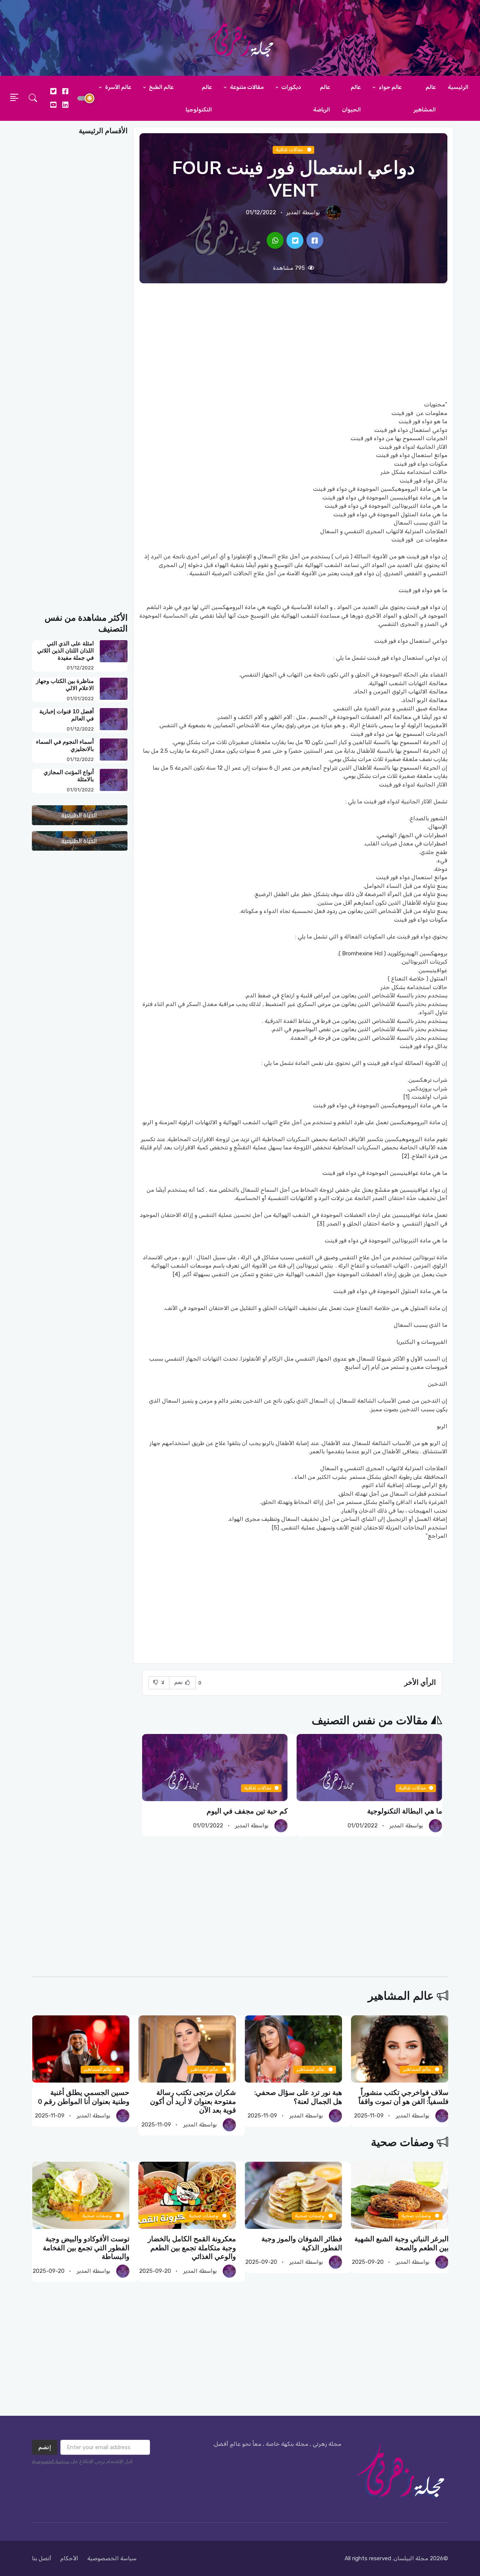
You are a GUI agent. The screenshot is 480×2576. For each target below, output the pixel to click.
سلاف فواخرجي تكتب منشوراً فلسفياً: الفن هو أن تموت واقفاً (403, 2097)
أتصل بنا (42, 2558)
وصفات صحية (402, 2142)
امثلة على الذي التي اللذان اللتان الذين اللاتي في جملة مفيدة (65, 651)
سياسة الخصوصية (51, 2461)
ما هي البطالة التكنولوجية (405, 1811)
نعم (179, 1682)
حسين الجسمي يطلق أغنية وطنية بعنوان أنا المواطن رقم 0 (84, 2097)
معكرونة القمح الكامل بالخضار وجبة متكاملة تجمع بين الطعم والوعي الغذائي (191, 2248)
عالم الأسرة (118, 87)
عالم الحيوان (351, 98)
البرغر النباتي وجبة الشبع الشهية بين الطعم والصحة (401, 2243)
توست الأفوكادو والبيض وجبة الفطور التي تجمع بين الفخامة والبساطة (86, 2248)
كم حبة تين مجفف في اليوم (247, 1811)
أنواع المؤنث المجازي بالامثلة (69, 776)
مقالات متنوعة (246, 87)
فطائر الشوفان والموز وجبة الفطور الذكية (302, 2243)
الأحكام (69, 2558)
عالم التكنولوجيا (199, 98)
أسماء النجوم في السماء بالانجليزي (65, 745)
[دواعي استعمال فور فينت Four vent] (315, 240)
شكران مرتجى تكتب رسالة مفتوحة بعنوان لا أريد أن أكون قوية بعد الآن (193, 2102)
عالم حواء (390, 87)
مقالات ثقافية (290, 150)
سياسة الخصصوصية (112, 2558)
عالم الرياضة (322, 98)
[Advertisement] (293, 342)
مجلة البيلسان (411, 2558)
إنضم (45, 2447)
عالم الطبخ (161, 87)
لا (162, 1682)
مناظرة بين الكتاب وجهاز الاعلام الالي (65, 685)
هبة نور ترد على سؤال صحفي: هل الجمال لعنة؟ (298, 2097)
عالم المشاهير (425, 98)
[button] (33, 98)
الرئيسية (458, 87)
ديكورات (291, 87)
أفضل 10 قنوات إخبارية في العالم (67, 715)
